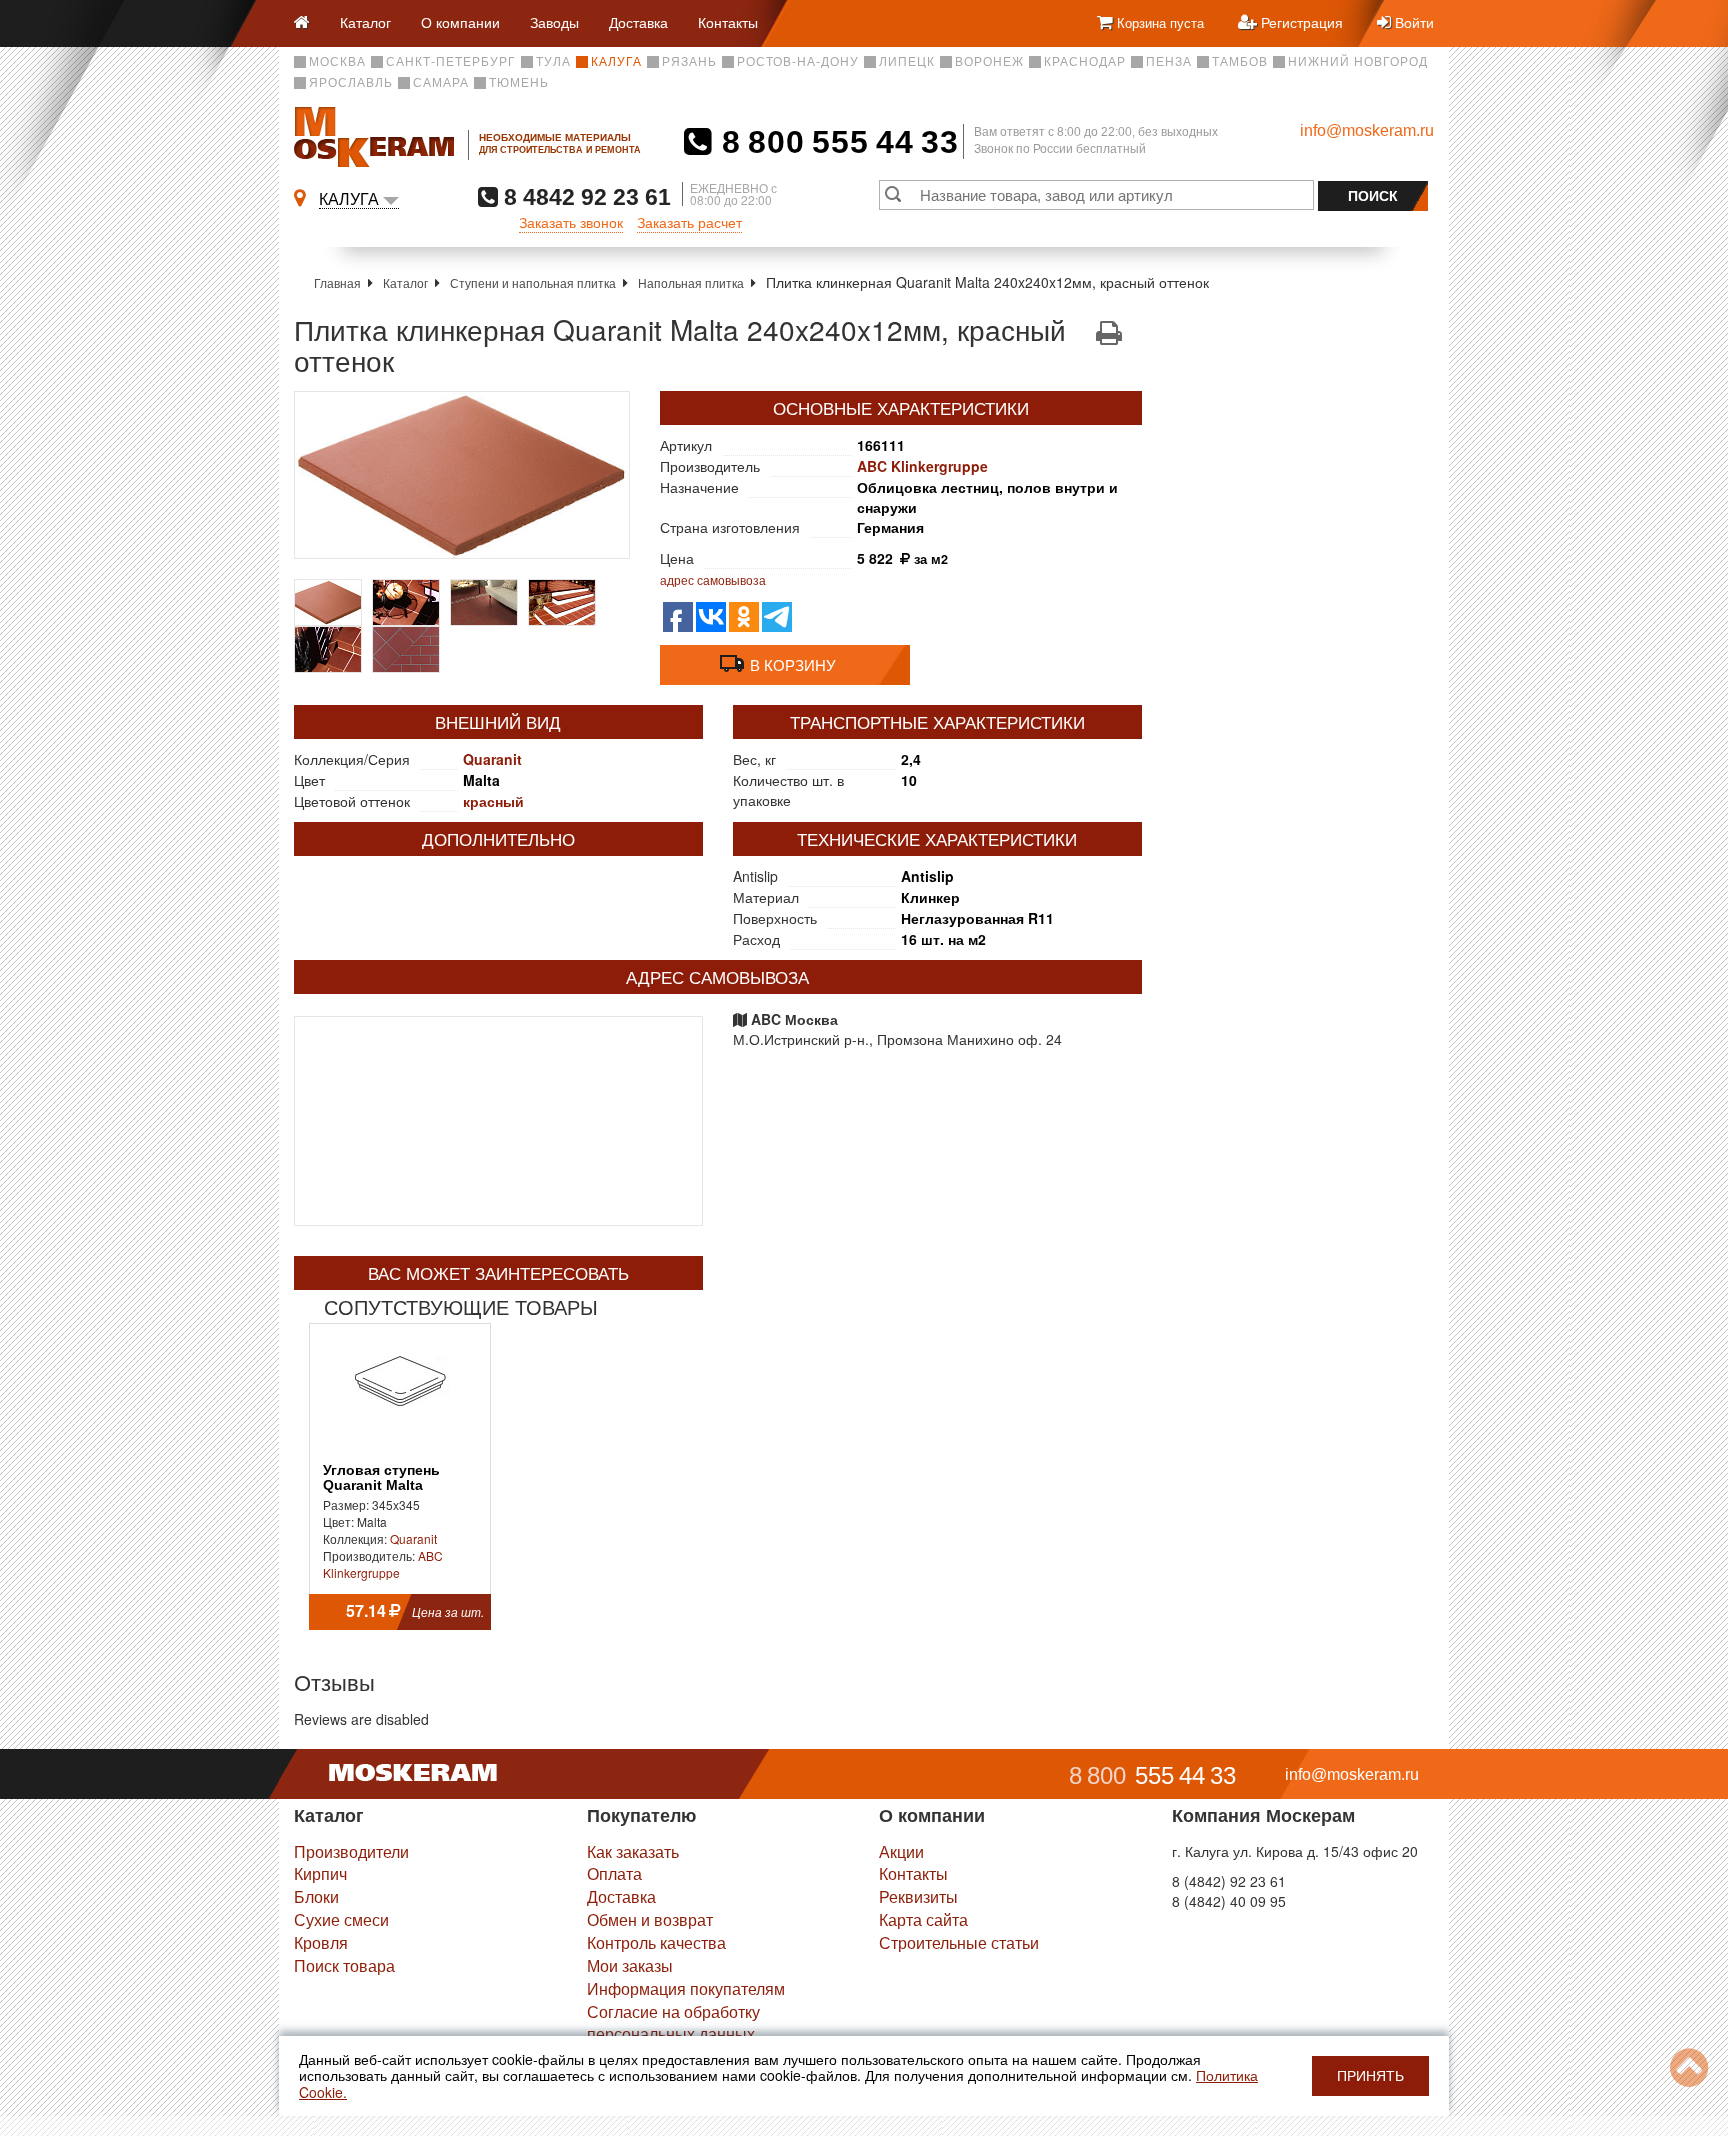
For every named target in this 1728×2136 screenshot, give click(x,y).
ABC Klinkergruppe (922, 466)
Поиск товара (344, 1965)
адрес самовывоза (713, 579)
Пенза (1169, 62)
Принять (1370, 2076)
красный (493, 801)
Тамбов (1240, 62)
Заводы (554, 22)
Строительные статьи (959, 1942)
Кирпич (320, 1873)
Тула (553, 62)
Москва (337, 62)
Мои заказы (630, 1965)
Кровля (321, 1942)
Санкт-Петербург (451, 62)
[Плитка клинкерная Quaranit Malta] (462, 475)
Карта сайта (923, 1919)
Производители (351, 1851)
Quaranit (492, 759)
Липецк (907, 62)
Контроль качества (656, 1942)
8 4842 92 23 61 (584, 196)
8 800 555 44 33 (835, 142)
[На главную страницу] (309, 23)
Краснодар (1085, 62)
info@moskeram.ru (1367, 130)
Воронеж (989, 62)
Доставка (638, 22)
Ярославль (351, 83)
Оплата (614, 1873)
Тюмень (519, 83)
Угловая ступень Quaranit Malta (381, 1478)
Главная (337, 282)
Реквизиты (918, 1896)
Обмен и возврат (650, 1919)
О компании (460, 22)
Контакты (728, 22)
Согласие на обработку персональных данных (673, 2023)
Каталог (365, 22)
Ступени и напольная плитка (533, 282)
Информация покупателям (686, 1988)
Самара (441, 83)
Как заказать (633, 1851)
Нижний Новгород (1358, 62)
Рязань (689, 62)
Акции (901, 1851)
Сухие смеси (341, 1919)
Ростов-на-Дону (798, 62)
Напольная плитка (691, 282)
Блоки (316, 1896)
